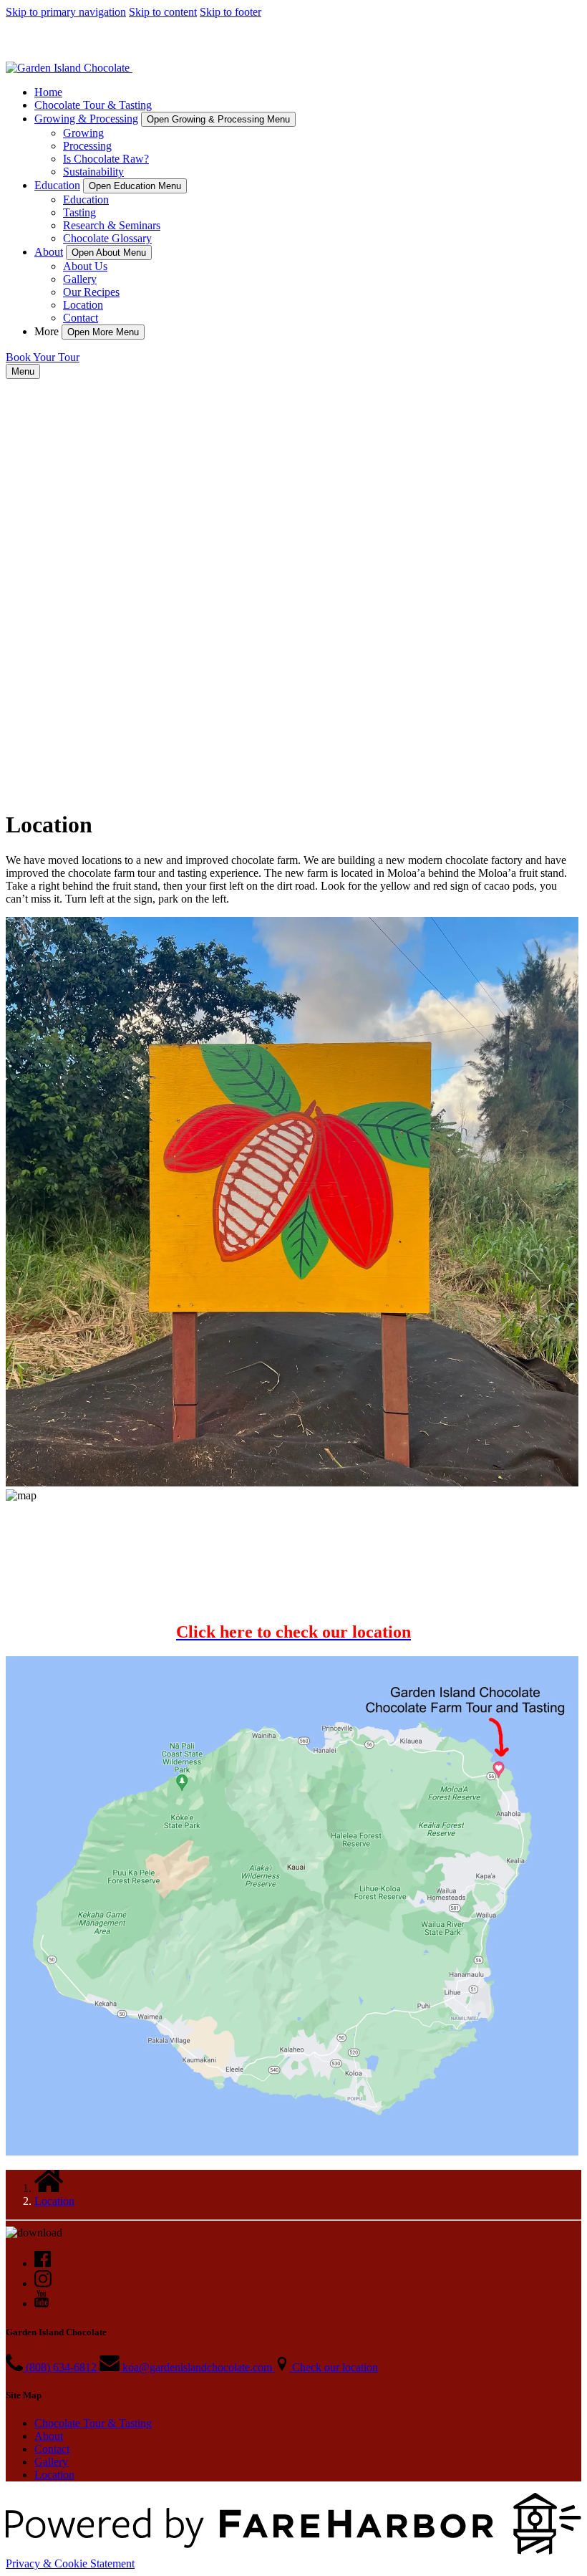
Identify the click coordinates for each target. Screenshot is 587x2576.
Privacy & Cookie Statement (70, 2563)
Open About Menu (109, 253)
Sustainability (93, 172)
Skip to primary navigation (66, 12)
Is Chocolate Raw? (106, 159)
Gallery (80, 279)
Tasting (79, 212)
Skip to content (163, 12)
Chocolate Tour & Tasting (93, 105)
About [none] (49, 252)
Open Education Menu (135, 186)
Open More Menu (103, 332)
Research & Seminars (112, 225)
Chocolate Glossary (107, 238)
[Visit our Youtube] (42, 2303)
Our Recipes (91, 292)
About (49, 2436)
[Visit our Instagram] (43, 2283)
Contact (81, 318)
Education (86, 200)
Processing (87, 146)
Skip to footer (231, 12)
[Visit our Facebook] (43, 2263)
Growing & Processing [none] (86, 119)
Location (83, 305)
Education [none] (57, 185)
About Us (85, 266)
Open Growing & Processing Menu (218, 119)
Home (48, 92)
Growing (83, 133)
